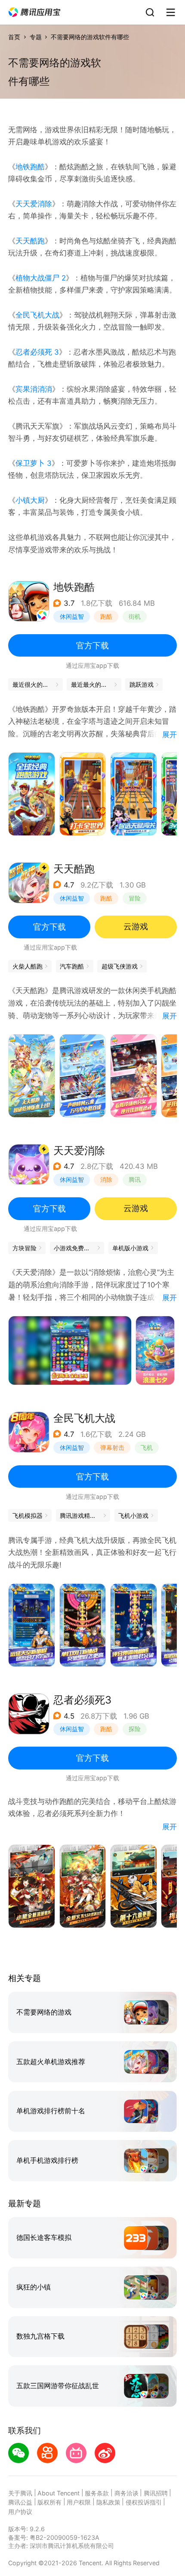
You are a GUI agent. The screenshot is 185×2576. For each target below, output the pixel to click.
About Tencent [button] (59, 2493)
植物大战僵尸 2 (41, 278)
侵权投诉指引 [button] (144, 2502)
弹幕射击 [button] (112, 1447)
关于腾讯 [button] (20, 2493)
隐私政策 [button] (108, 2502)
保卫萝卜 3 (34, 463)
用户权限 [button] (79, 2502)
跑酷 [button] (106, 616)
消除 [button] (106, 1179)
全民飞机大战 (37, 315)
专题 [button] (36, 37)
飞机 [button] (147, 1447)
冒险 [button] (135, 898)
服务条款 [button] (97, 2493)
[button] (34, 12)
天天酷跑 (30, 241)
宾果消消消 (34, 389)
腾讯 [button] (135, 1179)
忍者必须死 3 (37, 352)
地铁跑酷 (30, 167)
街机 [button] (135, 616)
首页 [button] (14, 37)
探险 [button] (135, 1729)
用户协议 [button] (20, 2512)
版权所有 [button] (49, 2502)
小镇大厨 (30, 500)
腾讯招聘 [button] (156, 2493)
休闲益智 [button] (72, 616)
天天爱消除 (34, 204)
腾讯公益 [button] (20, 2502)
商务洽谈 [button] (126, 2493)
